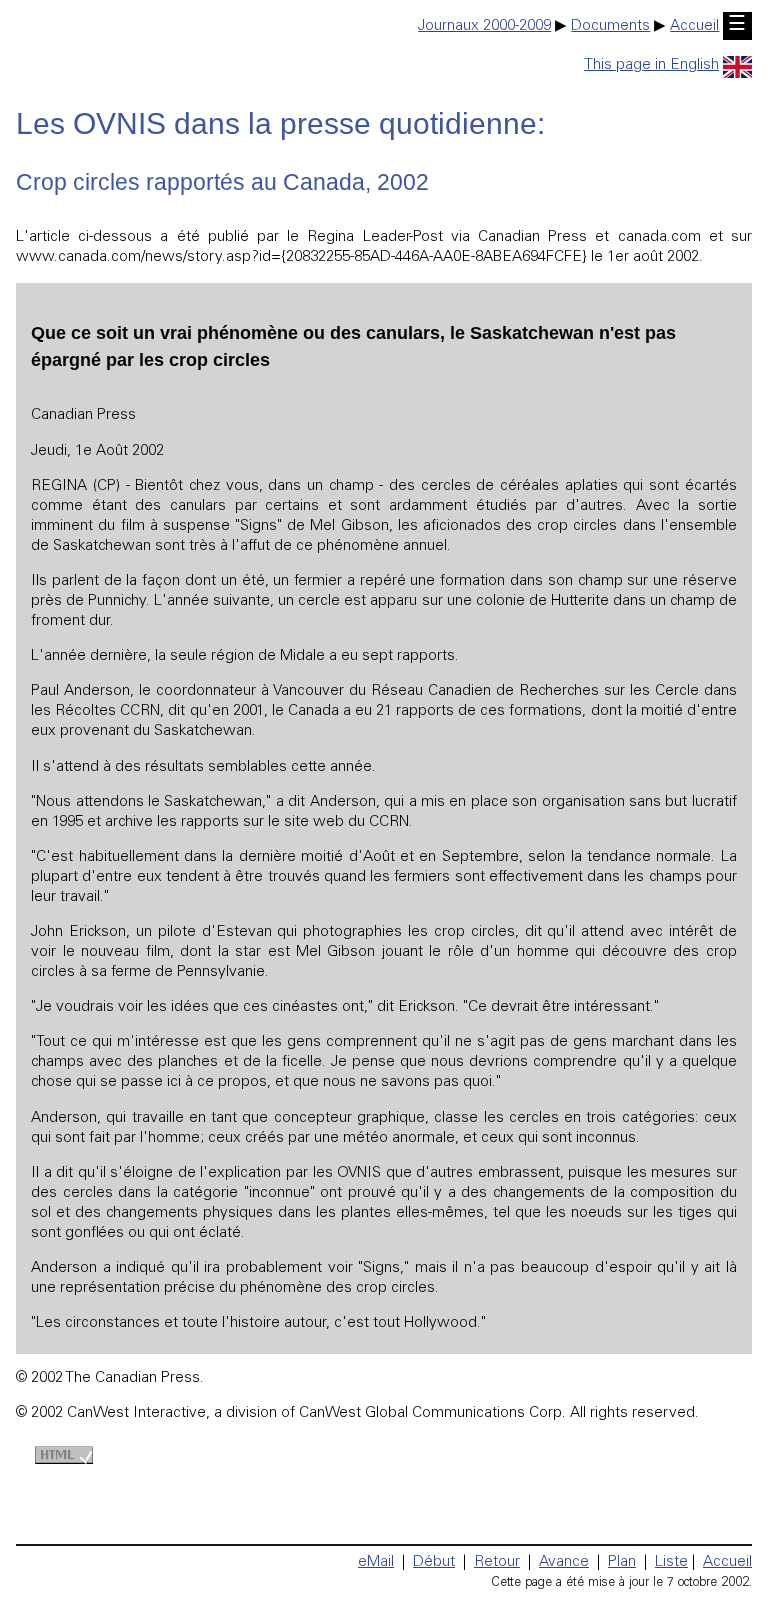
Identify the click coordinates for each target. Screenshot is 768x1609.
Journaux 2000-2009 (484, 26)
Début (434, 1562)
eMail (376, 1562)
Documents (610, 26)
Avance (564, 1562)
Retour (497, 1562)
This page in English (651, 65)
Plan (622, 1562)
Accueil (694, 26)
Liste (671, 1562)
